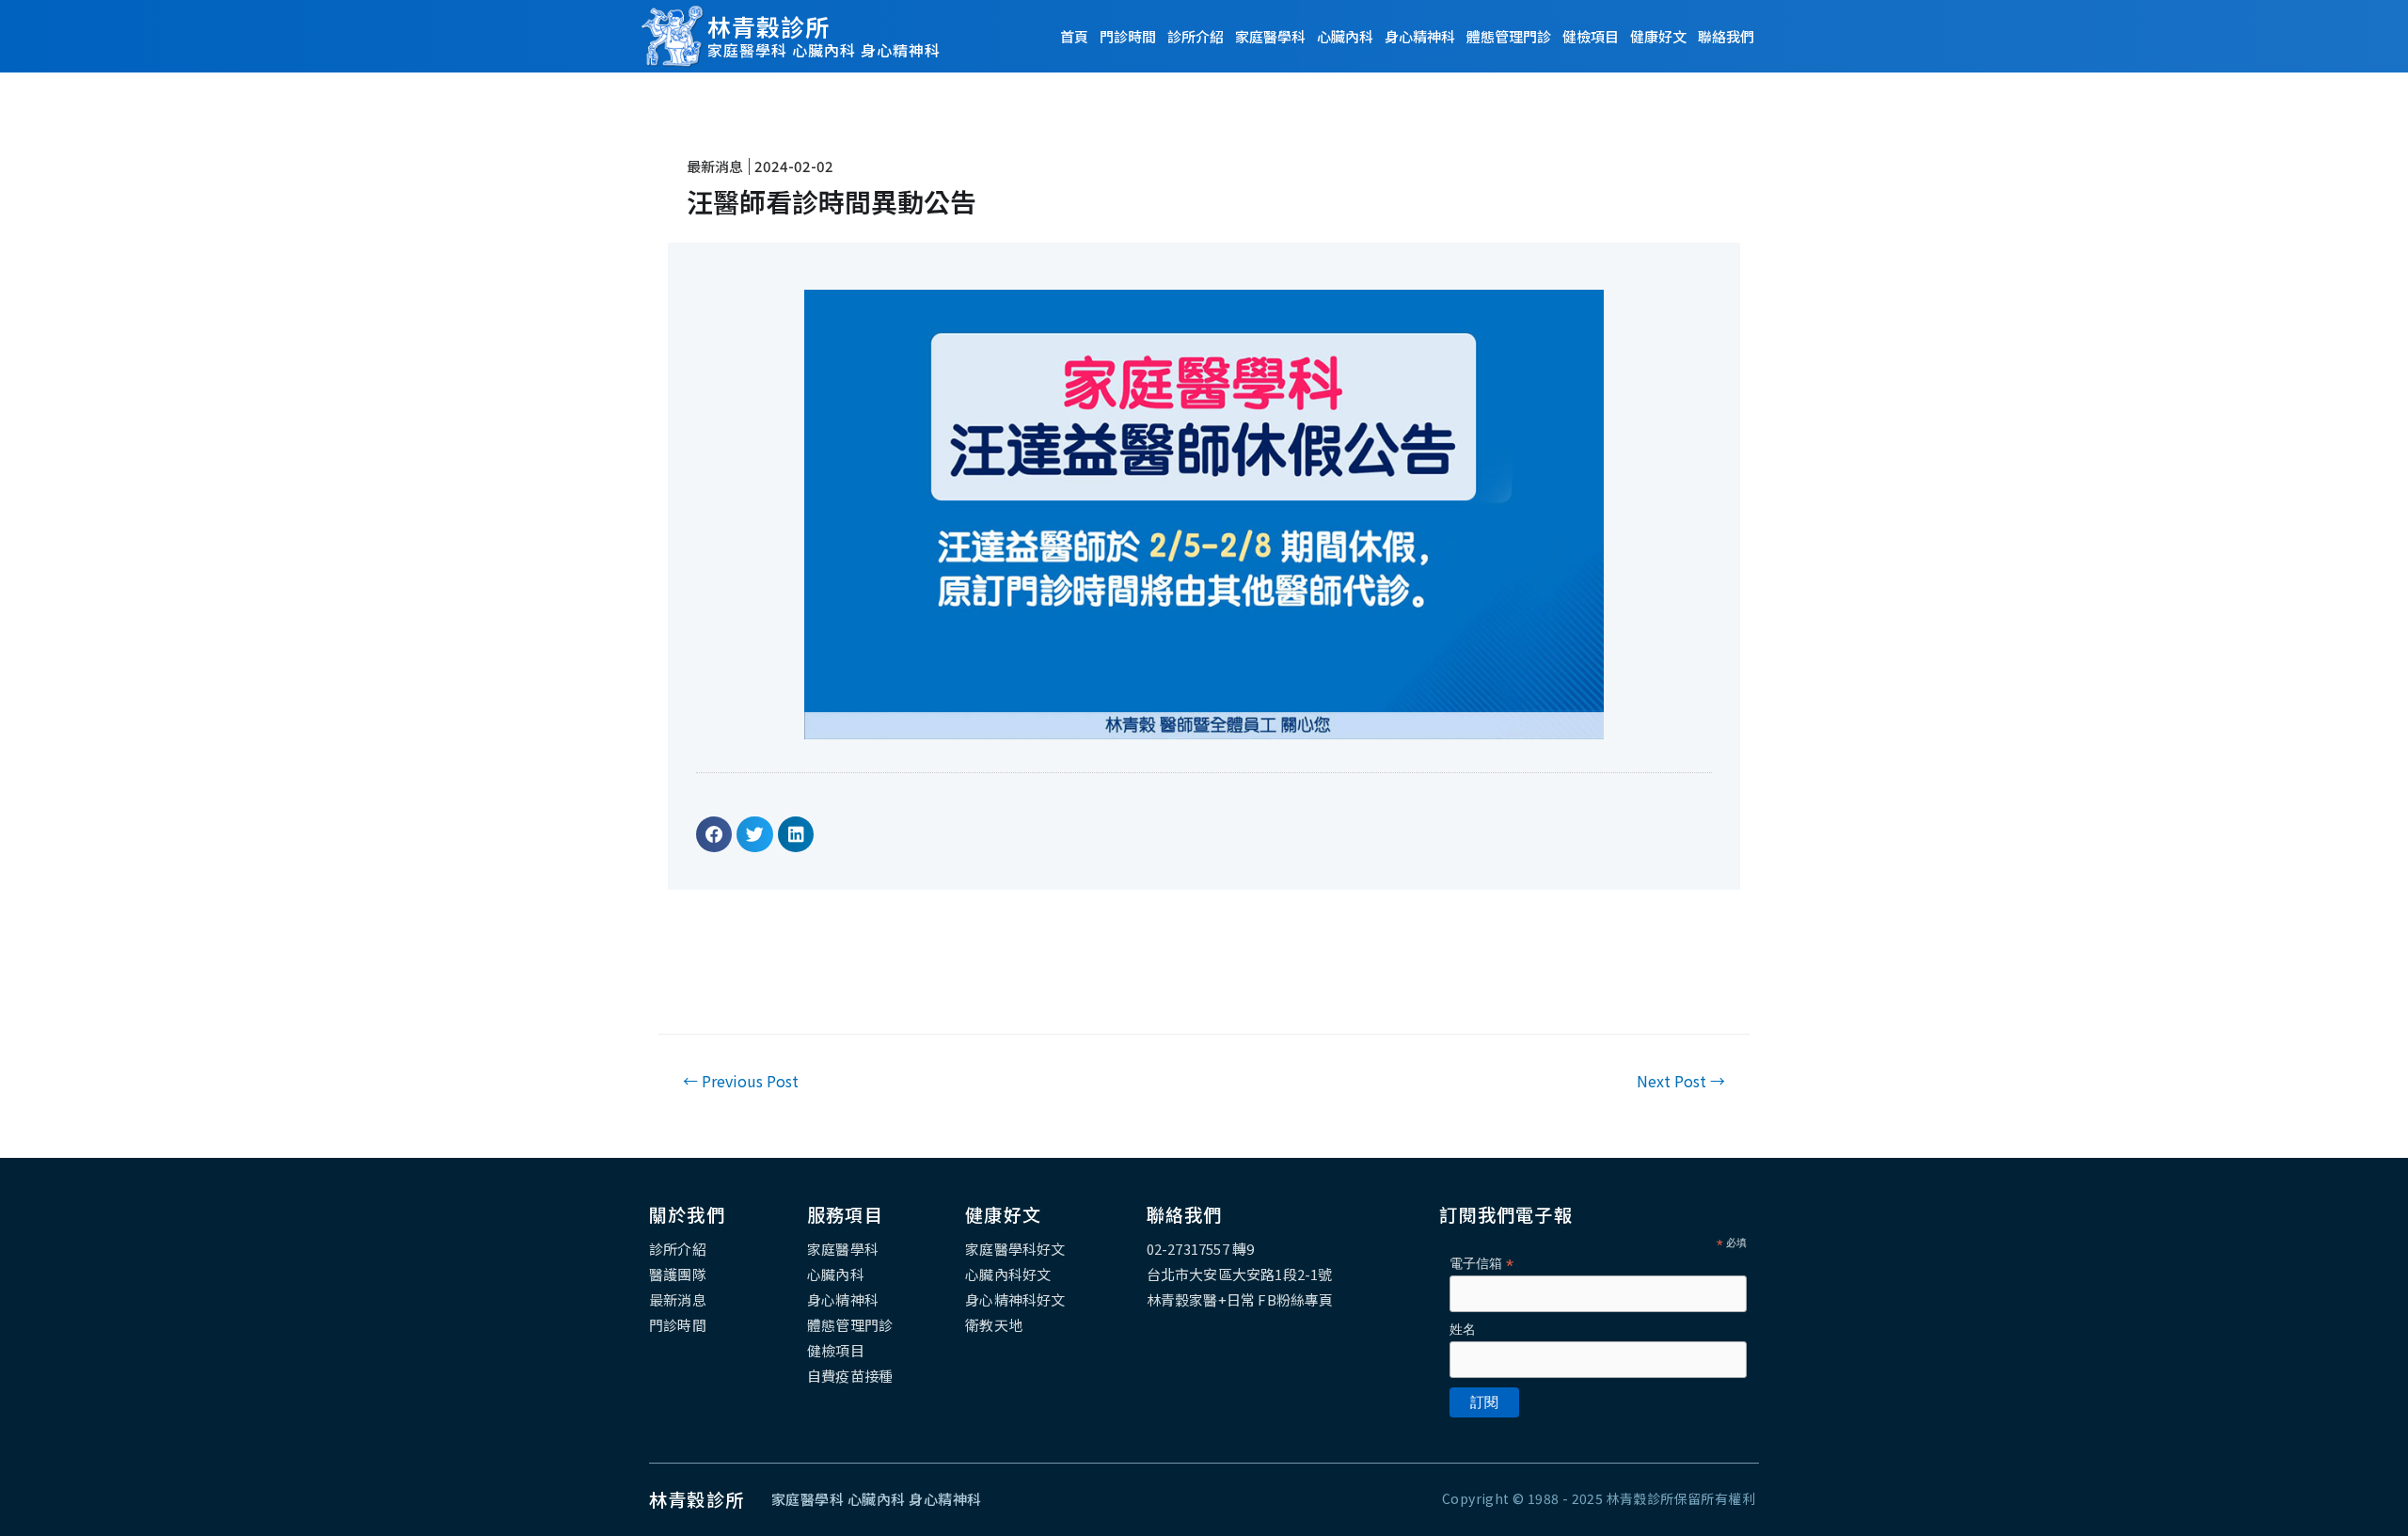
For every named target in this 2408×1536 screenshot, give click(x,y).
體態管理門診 (1509, 36)
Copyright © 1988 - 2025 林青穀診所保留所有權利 (1599, 1498)
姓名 (1463, 1329)
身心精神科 (1420, 36)
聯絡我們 (1726, 36)
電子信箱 (1481, 1264)
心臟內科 (1345, 36)
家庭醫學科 (1270, 36)
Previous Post (741, 1081)
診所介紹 (1196, 36)
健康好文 (1658, 36)
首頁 (1074, 36)
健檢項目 (1591, 36)
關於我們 (687, 1214)
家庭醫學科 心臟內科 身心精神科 (824, 50)
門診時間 (1128, 36)
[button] (714, 834)
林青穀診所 (768, 26)
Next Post (1681, 1081)
